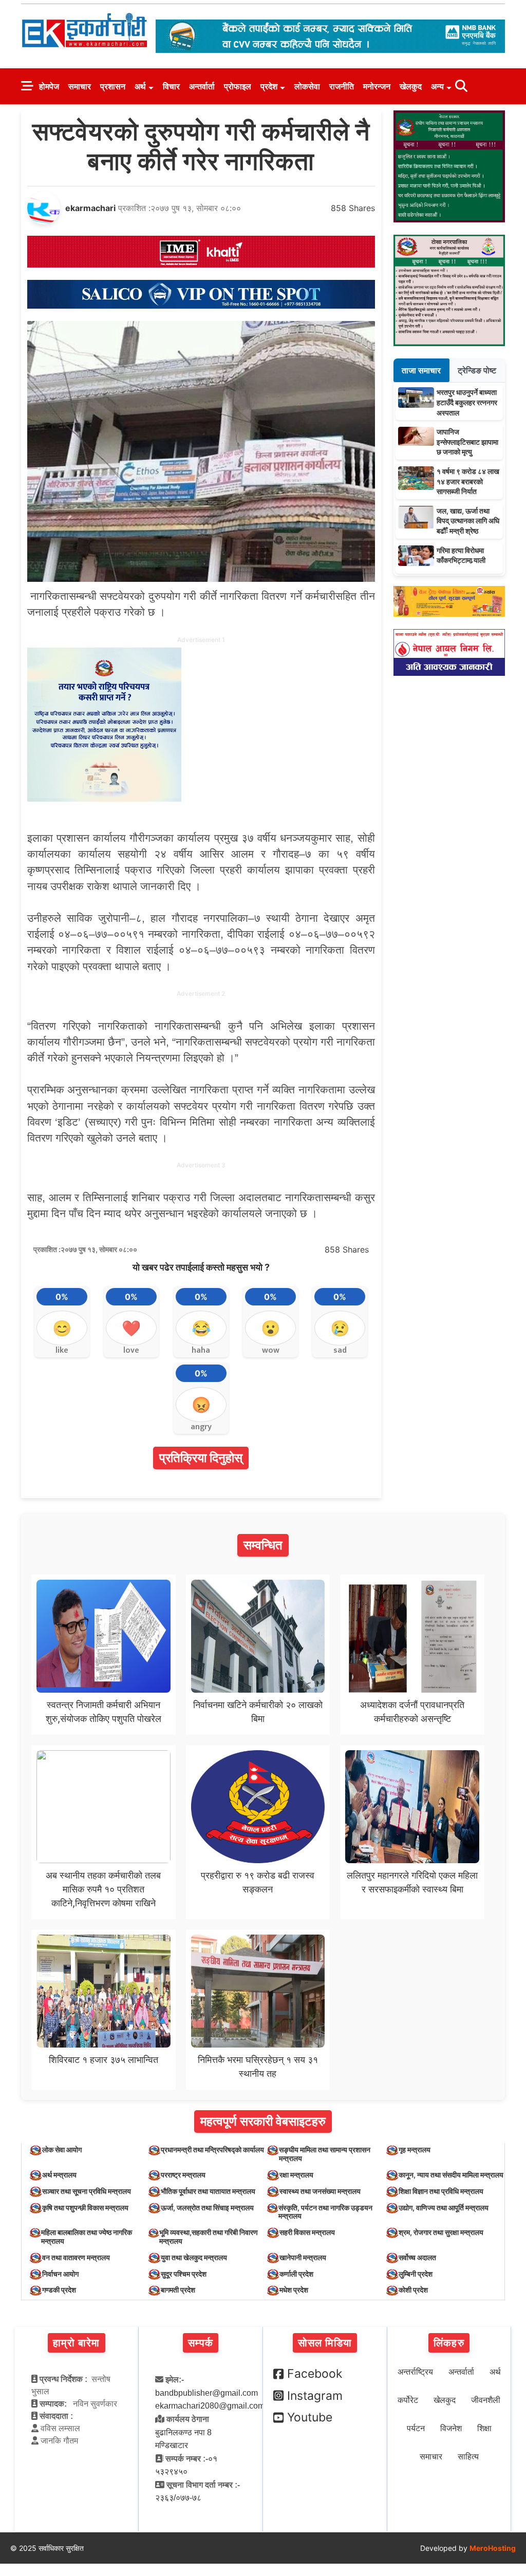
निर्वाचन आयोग (60, 2274)
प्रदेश (269, 86)
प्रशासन (113, 86)
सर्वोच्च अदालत (417, 2257)
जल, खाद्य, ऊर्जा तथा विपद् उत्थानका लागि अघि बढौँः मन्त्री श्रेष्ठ (468, 521)
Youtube (310, 2417)
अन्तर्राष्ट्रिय (415, 2372)
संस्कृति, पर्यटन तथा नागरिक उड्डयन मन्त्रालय (325, 2212)
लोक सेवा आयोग (62, 2149)
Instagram (315, 2396)
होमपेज (49, 86)
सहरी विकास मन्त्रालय (307, 2232)
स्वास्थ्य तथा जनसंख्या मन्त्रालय (320, 2191)
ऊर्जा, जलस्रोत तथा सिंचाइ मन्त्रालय (207, 2208)
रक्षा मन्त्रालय (296, 2175)
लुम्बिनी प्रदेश (416, 2274)
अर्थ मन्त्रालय (59, 2175)
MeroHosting (493, 2548)
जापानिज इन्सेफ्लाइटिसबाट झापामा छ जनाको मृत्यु (467, 442)
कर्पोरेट (408, 2400)
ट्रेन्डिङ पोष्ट (477, 370)
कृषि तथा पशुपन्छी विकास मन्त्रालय (85, 2208)
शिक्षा (484, 2428)
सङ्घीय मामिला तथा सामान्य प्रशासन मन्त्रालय (325, 2154)
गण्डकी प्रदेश (59, 2290)
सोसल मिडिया (325, 2343)
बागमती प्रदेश (178, 2290)
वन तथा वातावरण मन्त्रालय (76, 2257)
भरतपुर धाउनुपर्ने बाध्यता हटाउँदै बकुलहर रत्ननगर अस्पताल (467, 402)
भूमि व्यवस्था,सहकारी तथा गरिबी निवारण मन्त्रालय (209, 2237)
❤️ (131, 1328)
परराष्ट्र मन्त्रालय (183, 2175)
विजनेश (451, 2428)
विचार (171, 86)
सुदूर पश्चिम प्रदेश (184, 2274)
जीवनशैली (486, 2400)
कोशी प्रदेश (413, 2290)
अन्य (437, 86)
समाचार (80, 86)
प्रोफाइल (238, 86)
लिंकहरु (449, 2343)
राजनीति (342, 86)
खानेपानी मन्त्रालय (303, 2257)
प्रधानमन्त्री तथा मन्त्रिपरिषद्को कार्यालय (212, 2149)
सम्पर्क (201, 2343)
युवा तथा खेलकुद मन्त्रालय (194, 2257)
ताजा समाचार (421, 370)
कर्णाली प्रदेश (296, 2274)
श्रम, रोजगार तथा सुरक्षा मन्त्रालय (441, 2232)
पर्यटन (416, 2428)
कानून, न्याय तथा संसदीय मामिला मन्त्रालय (451, 2175)
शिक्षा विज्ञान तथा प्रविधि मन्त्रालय (441, 2191)
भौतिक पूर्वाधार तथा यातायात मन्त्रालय (208, 2191)
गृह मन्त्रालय (415, 2149)
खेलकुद (411, 86)
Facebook (315, 2374)
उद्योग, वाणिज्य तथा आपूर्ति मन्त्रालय (444, 2208)
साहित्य (468, 2457)
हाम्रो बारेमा (76, 2343)
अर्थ (140, 86)
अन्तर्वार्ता (202, 86)
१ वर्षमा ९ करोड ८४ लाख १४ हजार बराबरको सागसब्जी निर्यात (468, 481)
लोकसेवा (307, 86)
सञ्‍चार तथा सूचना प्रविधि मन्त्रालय (87, 2191)
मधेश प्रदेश (294, 2290)
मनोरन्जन (377, 86)
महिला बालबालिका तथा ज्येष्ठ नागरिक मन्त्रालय (87, 2237)
